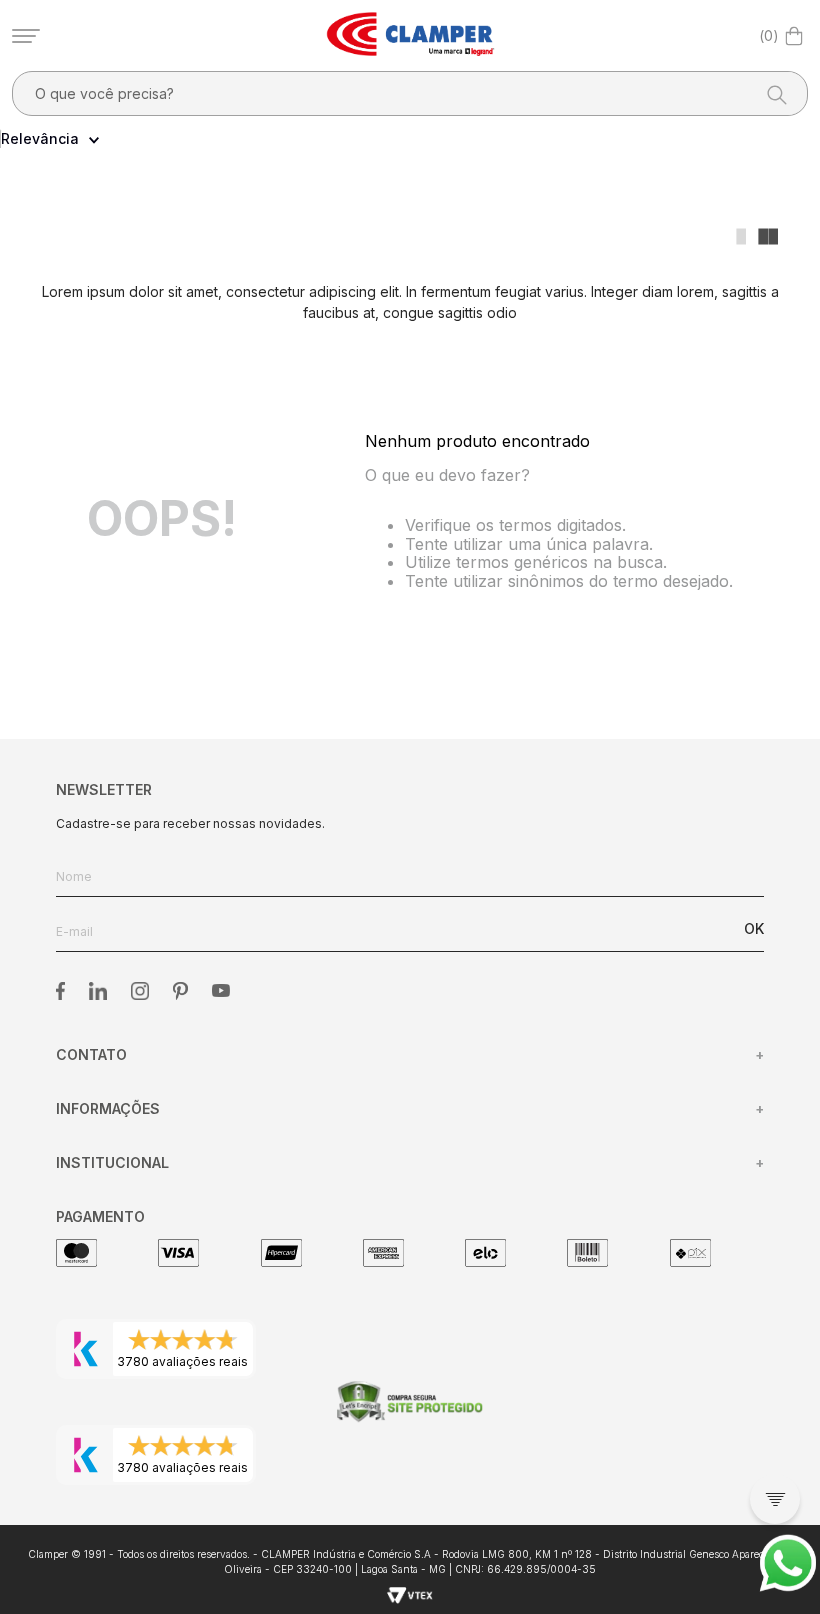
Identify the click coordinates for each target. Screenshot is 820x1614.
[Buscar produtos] (771, 93)
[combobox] (410, 93)
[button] (775, 1499)
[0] (794, 36)
